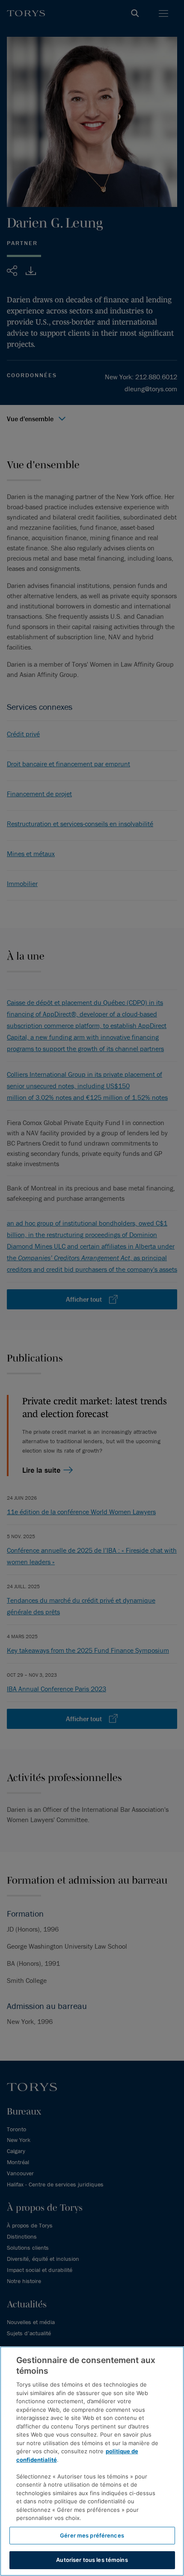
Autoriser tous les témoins (92, 2560)
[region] (92, 2461)
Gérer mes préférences (92, 2535)
